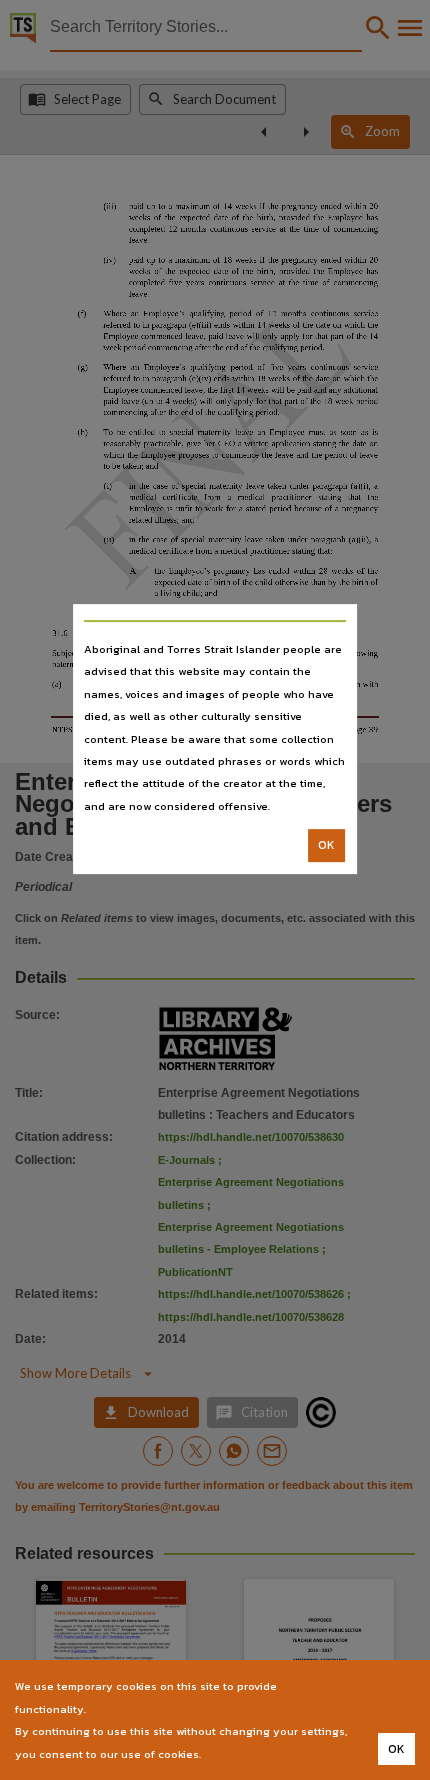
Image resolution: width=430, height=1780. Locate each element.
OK (326, 845)
